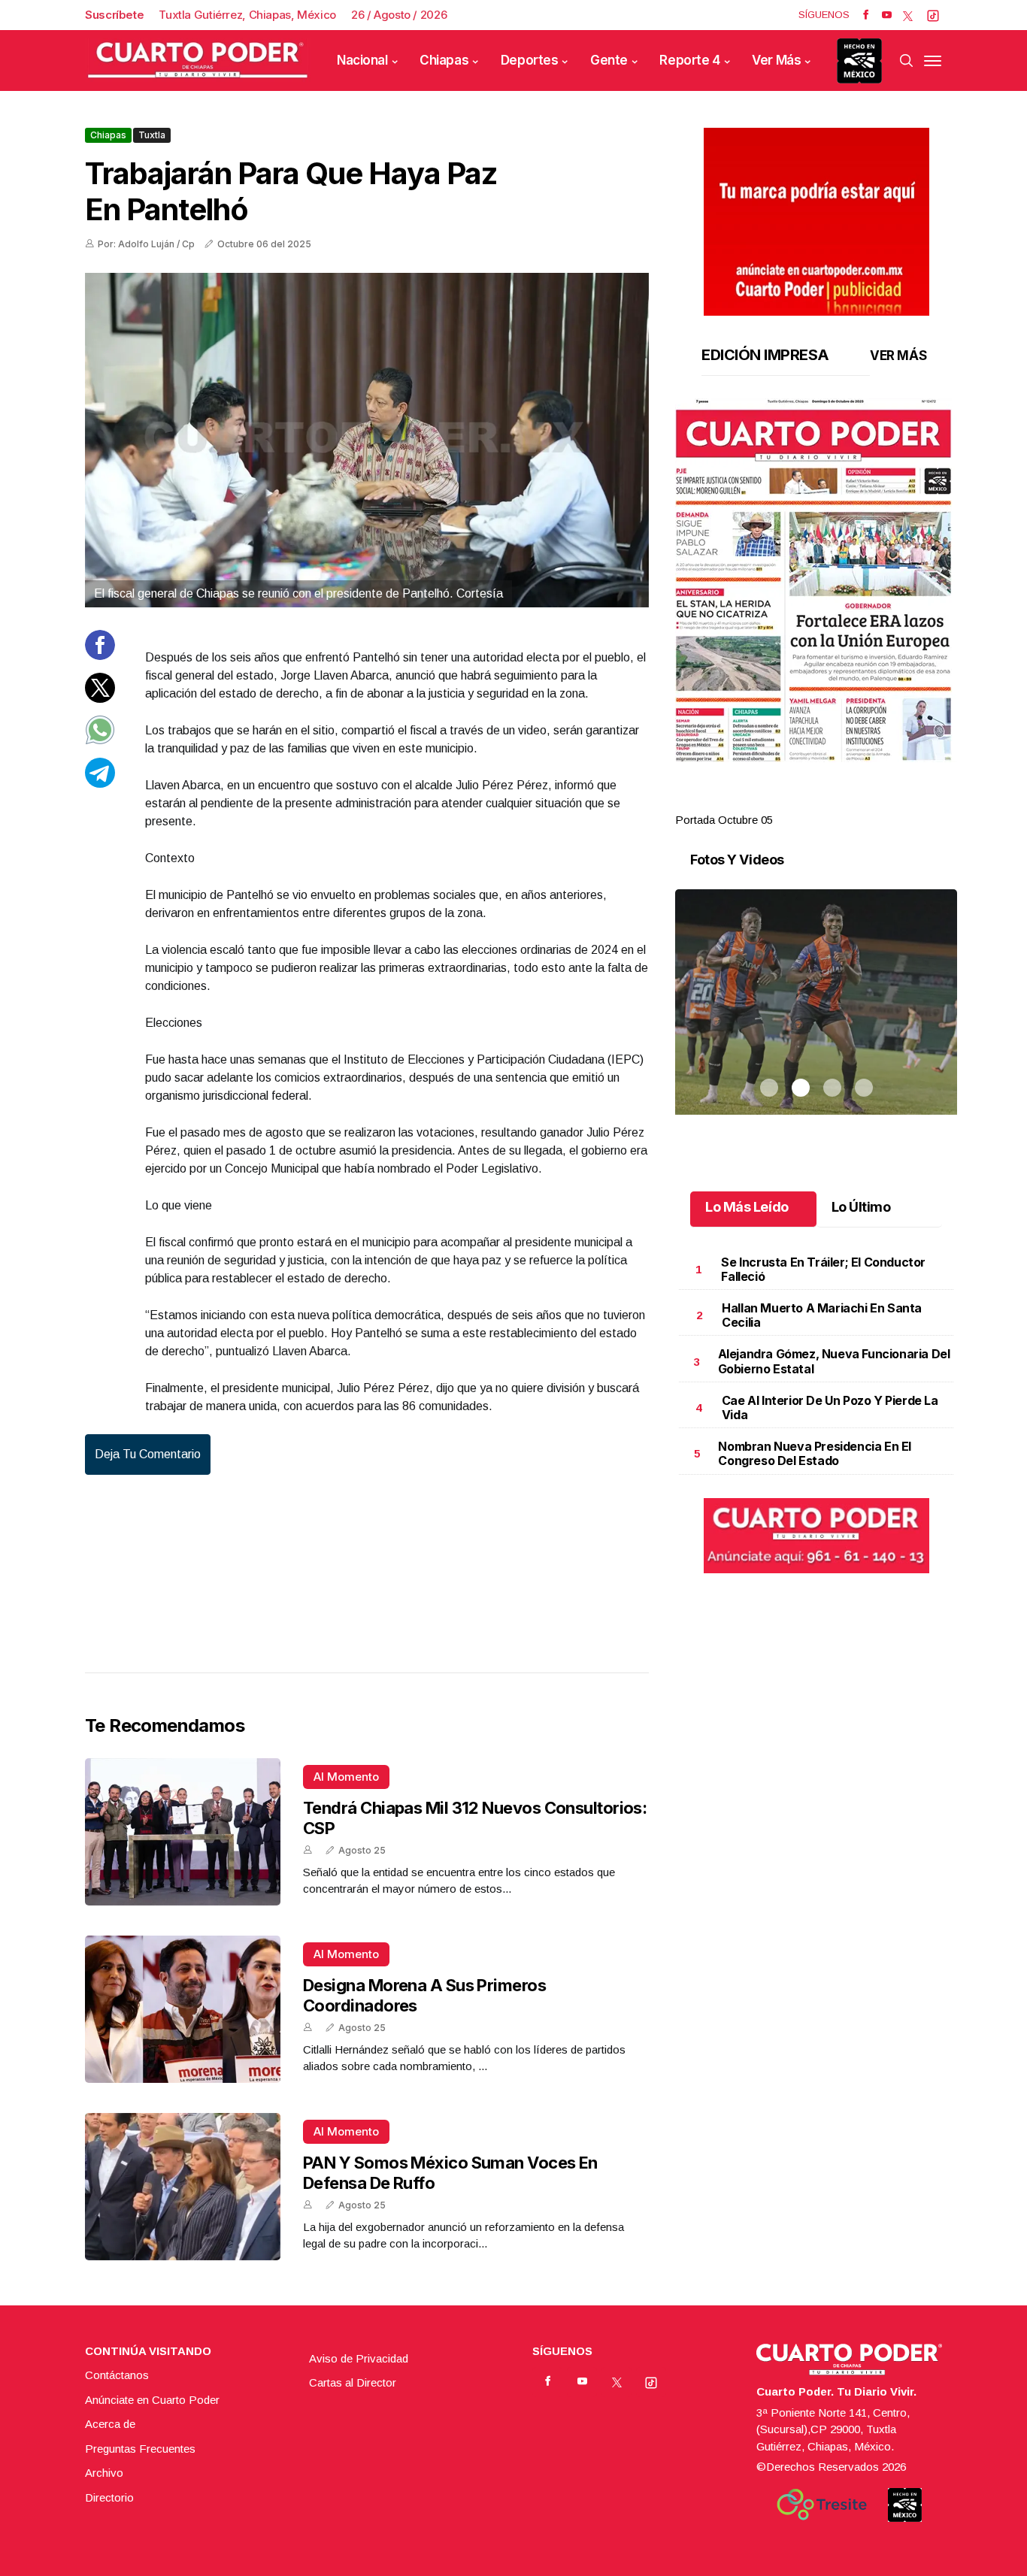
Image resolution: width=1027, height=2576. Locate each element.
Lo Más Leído (747, 1207)
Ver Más (776, 60)
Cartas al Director (353, 2382)
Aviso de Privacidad (359, 2358)
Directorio (109, 2497)
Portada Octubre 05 (724, 820)
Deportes (530, 60)
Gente (609, 60)
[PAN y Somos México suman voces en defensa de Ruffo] (183, 2187)
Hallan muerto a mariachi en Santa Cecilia (822, 1315)
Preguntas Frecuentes (140, 2449)
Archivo (104, 2473)
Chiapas (444, 60)
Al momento (346, 1777)
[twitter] (908, 15)
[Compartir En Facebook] (100, 656)
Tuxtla (152, 135)
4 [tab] (864, 802)
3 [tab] (832, 802)
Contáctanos (117, 2375)
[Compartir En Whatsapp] (100, 741)
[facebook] (866, 15)
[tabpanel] (816, 614)
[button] (816, 580)
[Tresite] (822, 2505)
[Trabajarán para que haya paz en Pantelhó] (367, 440)
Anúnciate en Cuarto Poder (152, 2400)
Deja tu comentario (148, 1454)
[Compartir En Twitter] (100, 698)
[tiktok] (933, 15)
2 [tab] (801, 802)
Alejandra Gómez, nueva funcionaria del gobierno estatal (834, 1361)
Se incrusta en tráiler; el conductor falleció (823, 1269)
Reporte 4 (689, 60)
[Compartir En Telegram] (100, 783)
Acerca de (110, 2424)
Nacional (362, 60)
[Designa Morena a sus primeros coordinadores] (183, 2009)
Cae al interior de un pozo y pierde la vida (830, 1408)
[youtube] (887, 15)
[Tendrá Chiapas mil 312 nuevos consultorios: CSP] (183, 1832)
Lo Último (861, 1207)
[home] (198, 61)
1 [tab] (769, 802)
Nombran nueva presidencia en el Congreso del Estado (815, 1453)
